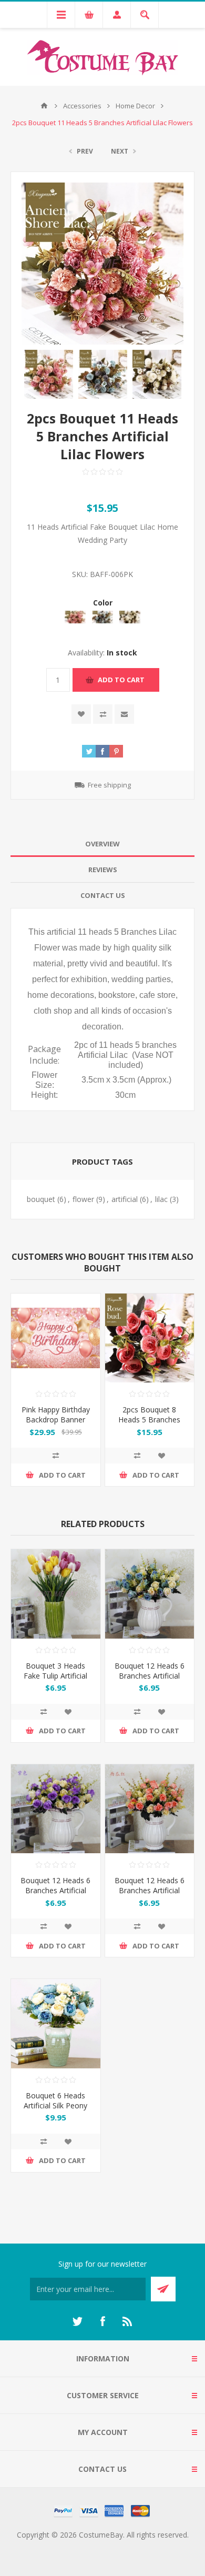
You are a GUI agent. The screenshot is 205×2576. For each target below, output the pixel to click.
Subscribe (163, 2289)
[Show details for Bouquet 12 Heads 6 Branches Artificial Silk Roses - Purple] (56, 1809)
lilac (161, 1199)
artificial (125, 1199)
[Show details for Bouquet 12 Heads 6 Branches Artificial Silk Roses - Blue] (150, 1594)
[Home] (44, 106)
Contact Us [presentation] (103, 895)
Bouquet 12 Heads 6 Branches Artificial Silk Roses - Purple (55, 1890)
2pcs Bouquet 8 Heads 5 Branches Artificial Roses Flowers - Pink (149, 1425)
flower (83, 1199)
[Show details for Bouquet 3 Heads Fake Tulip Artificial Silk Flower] (56, 1594)
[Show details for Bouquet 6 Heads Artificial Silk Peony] (56, 2024)
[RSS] (128, 2321)
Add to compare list (103, 714)
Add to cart (121, 680)
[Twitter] (77, 2321)
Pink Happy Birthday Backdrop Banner (56, 1415)
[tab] (102, 844)
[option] (49, 374)
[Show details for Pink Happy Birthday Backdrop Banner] (56, 1338)
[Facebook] (102, 2321)
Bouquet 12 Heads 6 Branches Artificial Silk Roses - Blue (150, 1676)
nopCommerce (124, 2547)
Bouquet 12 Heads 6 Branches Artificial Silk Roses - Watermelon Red (150, 1895)
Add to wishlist (81, 714)
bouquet (41, 1199)
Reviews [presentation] (103, 870)
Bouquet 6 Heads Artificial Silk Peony (55, 2100)
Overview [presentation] (102, 844)
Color (103, 603)
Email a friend (124, 714)
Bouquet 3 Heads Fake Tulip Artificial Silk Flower (55, 1676)
